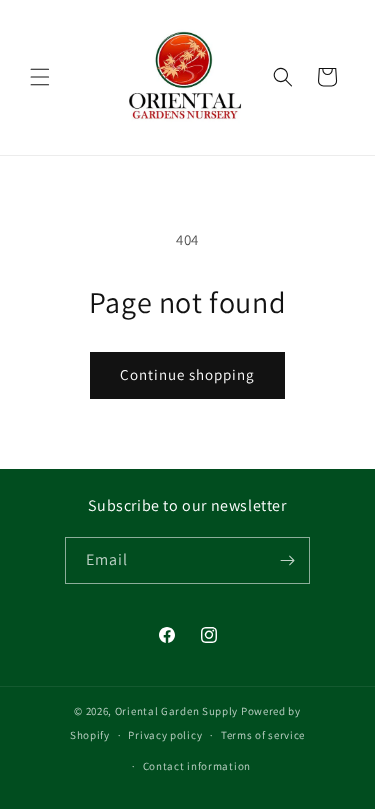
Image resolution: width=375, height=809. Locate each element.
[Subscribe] (287, 560)
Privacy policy (165, 735)
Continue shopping (187, 374)
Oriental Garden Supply (176, 711)
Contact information (197, 766)
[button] (40, 77)
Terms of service (263, 735)
